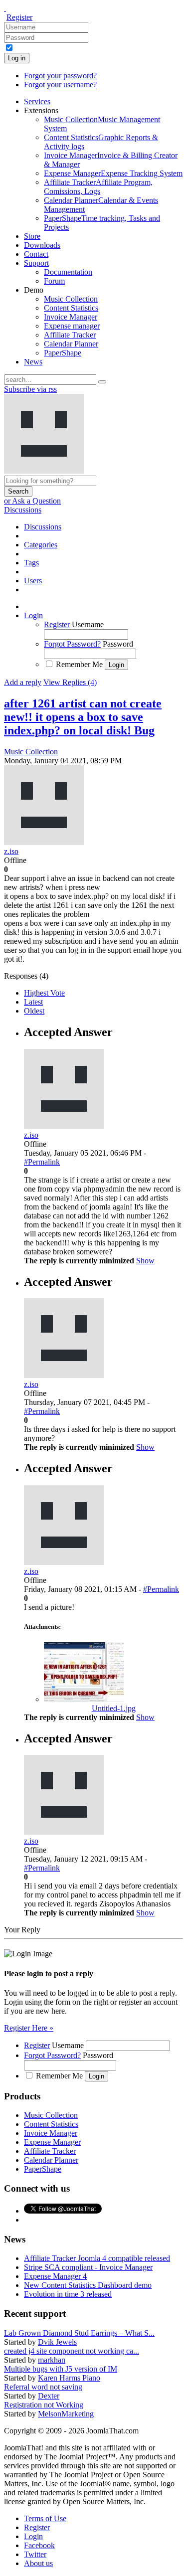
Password (118, 644)
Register (19, 17)
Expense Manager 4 (55, 2276)
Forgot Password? (72, 644)
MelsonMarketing (66, 2414)
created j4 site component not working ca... (72, 2351)
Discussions (23, 510)
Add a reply (23, 682)
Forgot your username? (60, 85)
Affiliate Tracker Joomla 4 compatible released (97, 2258)
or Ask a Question (32, 501)
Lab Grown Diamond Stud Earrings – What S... (79, 2333)
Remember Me (79, 664)
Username (88, 624)
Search (18, 491)
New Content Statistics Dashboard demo (88, 2285)
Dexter (49, 2396)
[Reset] (102, 382)
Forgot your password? (60, 76)
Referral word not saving (43, 2387)
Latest (33, 1002)
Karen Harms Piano (69, 2378)
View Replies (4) (70, 682)
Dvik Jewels (57, 2342)
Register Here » (29, 2028)
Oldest (34, 1011)
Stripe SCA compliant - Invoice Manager (88, 2267)
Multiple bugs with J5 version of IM (61, 2369)
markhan (52, 2360)
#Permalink (42, 1162)
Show (145, 1261)
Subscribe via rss (30, 389)
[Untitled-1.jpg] (84, 1699)
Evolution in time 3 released (68, 2294)
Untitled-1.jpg (114, 1708)
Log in (17, 58)
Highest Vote (44, 993)
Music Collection (31, 752)
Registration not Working (44, 2405)
